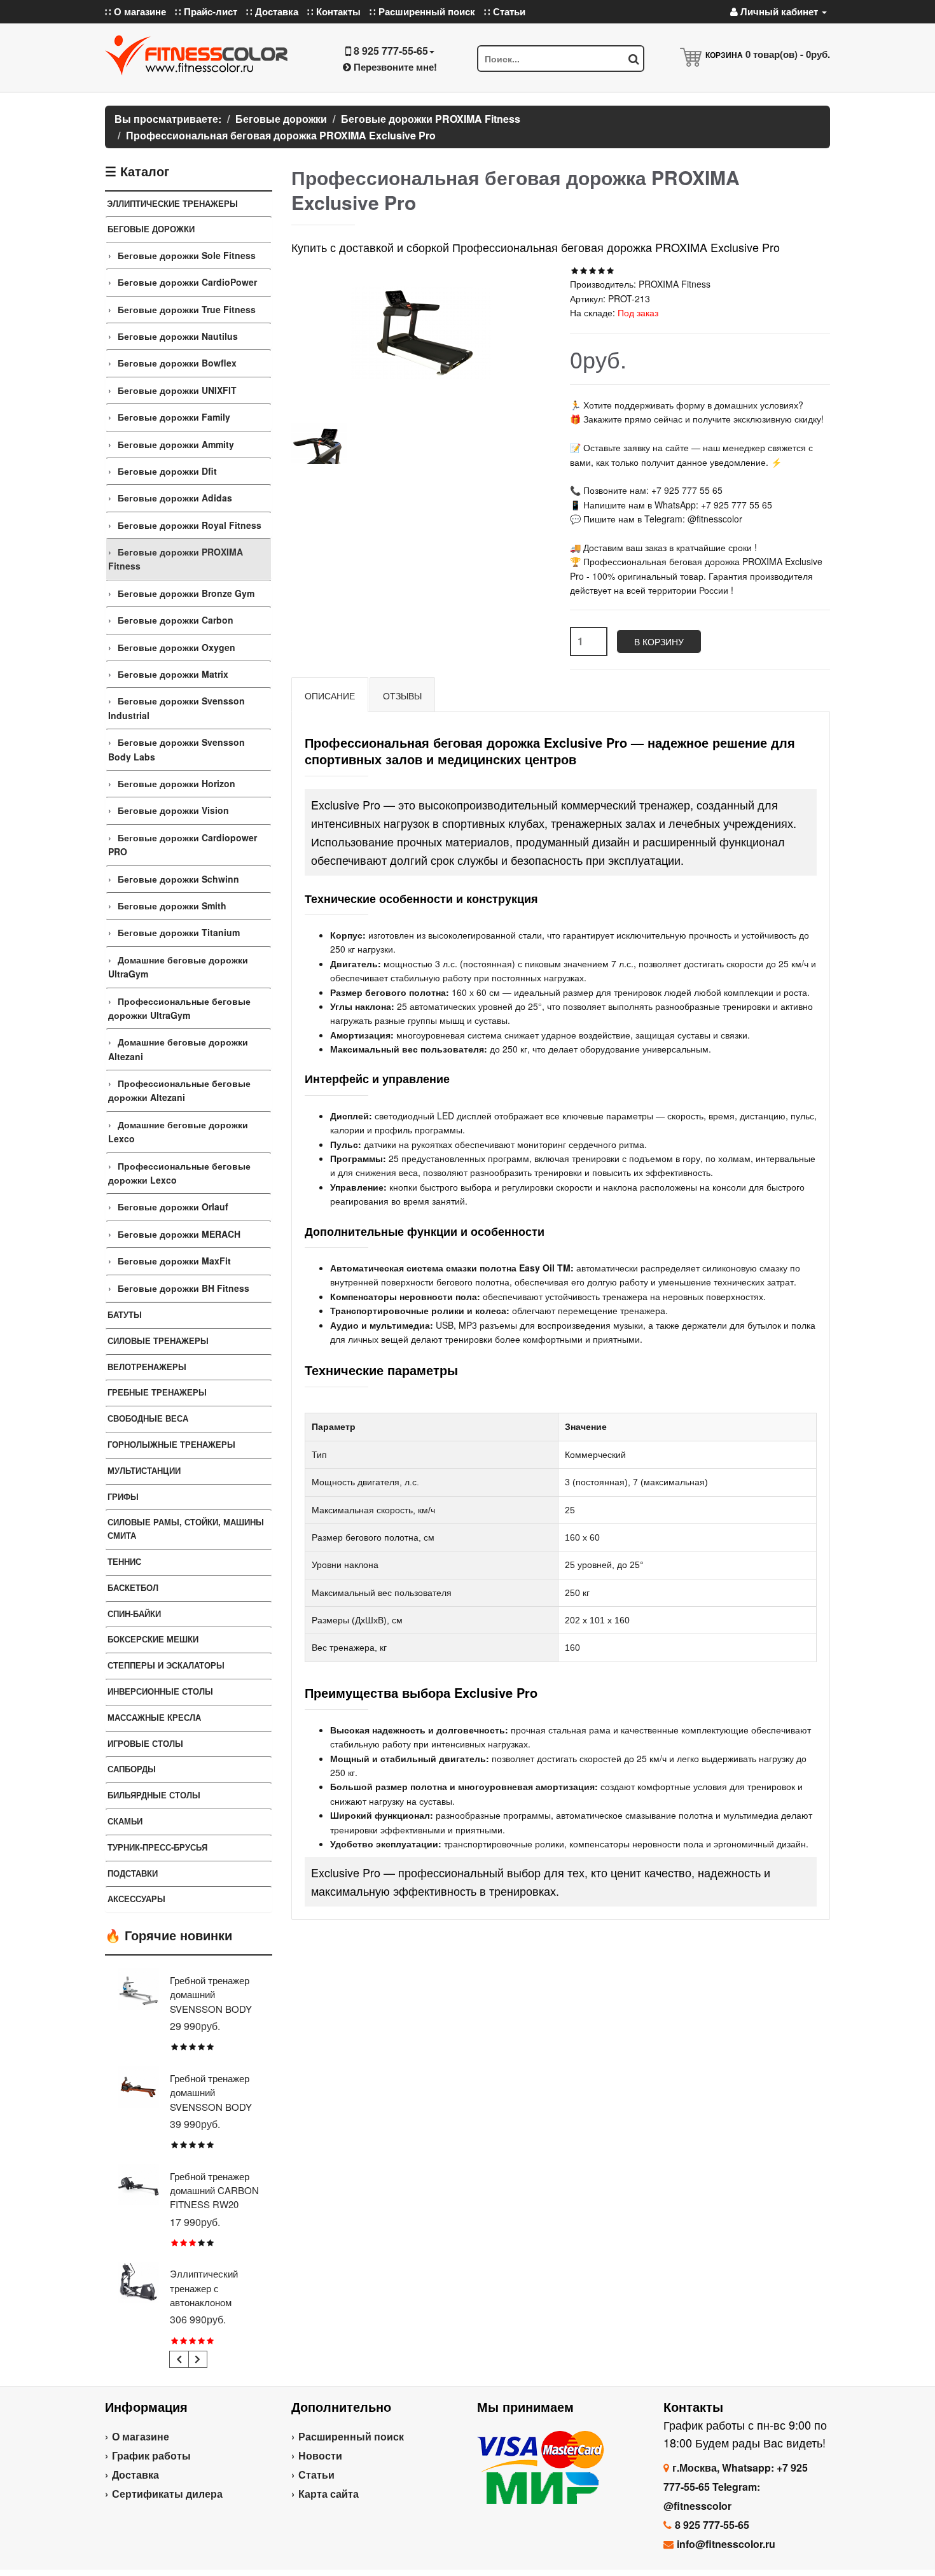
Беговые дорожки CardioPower (187, 282)
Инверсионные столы (160, 1691)
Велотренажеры (147, 1367)
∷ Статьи (505, 11)
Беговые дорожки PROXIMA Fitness (176, 559)
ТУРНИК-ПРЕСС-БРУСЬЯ (157, 1847)
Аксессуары (136, 1899)
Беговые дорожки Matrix (173, 674)
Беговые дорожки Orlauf (173, 1207)
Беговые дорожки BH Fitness (184, 1288)
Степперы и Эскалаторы (166, 1665)
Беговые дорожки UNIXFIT (177, 390)
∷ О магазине (135, 11)
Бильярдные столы (154, 1795)
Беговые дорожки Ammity (176, 444)
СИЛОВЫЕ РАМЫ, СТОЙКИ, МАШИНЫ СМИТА (186, 1529)
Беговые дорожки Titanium (179, 932)
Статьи (316, 2474)
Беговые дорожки (151, 229)
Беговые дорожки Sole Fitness (187, 255)
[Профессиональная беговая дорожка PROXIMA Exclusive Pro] (319, 443)
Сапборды (132, 1769)
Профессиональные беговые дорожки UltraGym (179, 1008)
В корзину (659, 641)
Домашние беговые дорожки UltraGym (178, 967)
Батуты (125, 1314)
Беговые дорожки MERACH (179, 1234)
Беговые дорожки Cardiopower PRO (183, 844)
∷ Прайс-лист (206, 11)
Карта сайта (329, 2494)
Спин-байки (134, 1613)
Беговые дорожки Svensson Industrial (177, 708)
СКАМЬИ (125, 1821)
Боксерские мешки (153, 1639)
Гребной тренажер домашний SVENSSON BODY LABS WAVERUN (211, 2099)
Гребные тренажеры (157, 1392)
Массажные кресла (154, 1717)
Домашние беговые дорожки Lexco (178, 1131)
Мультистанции (144, 1470)
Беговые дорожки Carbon (176, 620)
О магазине (141, 2436)
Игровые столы (145, 1743)
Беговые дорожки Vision (173, 810)
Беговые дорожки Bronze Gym (186, 593)
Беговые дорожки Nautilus (178, 336)
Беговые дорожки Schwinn (178, 879)
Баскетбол (133, 1587)
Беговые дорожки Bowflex (177, 363)
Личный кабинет (779, 11)
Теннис (124, 1561)
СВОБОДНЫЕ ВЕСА (148, 1418)
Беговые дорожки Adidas (175, 498)
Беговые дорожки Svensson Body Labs (177, 749)
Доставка (135, 2474)
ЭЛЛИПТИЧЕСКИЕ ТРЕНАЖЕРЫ (172, 203)
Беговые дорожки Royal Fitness (190, 525)
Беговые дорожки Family (174, 417)
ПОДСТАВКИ (133, 1873)
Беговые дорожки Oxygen (177, 647)
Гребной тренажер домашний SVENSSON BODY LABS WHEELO (211, 2001)
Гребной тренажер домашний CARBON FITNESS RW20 (214, 2190)
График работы (151, 2455)
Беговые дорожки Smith (172, 906)
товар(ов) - (788, 54)
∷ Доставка (272, 11)
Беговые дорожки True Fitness (187, 309)
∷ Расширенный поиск (422, 11)
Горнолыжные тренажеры (171, 1444)
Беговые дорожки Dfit (167, 471)
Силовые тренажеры (158, 1340)
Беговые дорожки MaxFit (174, 1261)
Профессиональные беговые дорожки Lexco (179, 1173)
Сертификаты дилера (167, 2494)
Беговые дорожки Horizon (177, 783)
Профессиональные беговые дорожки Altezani (179, 1090)
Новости (320, 2455)
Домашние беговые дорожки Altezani (178, 1049)
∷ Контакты (334, 11)
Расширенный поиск (351, 2436)
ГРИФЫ (123, 1496)
